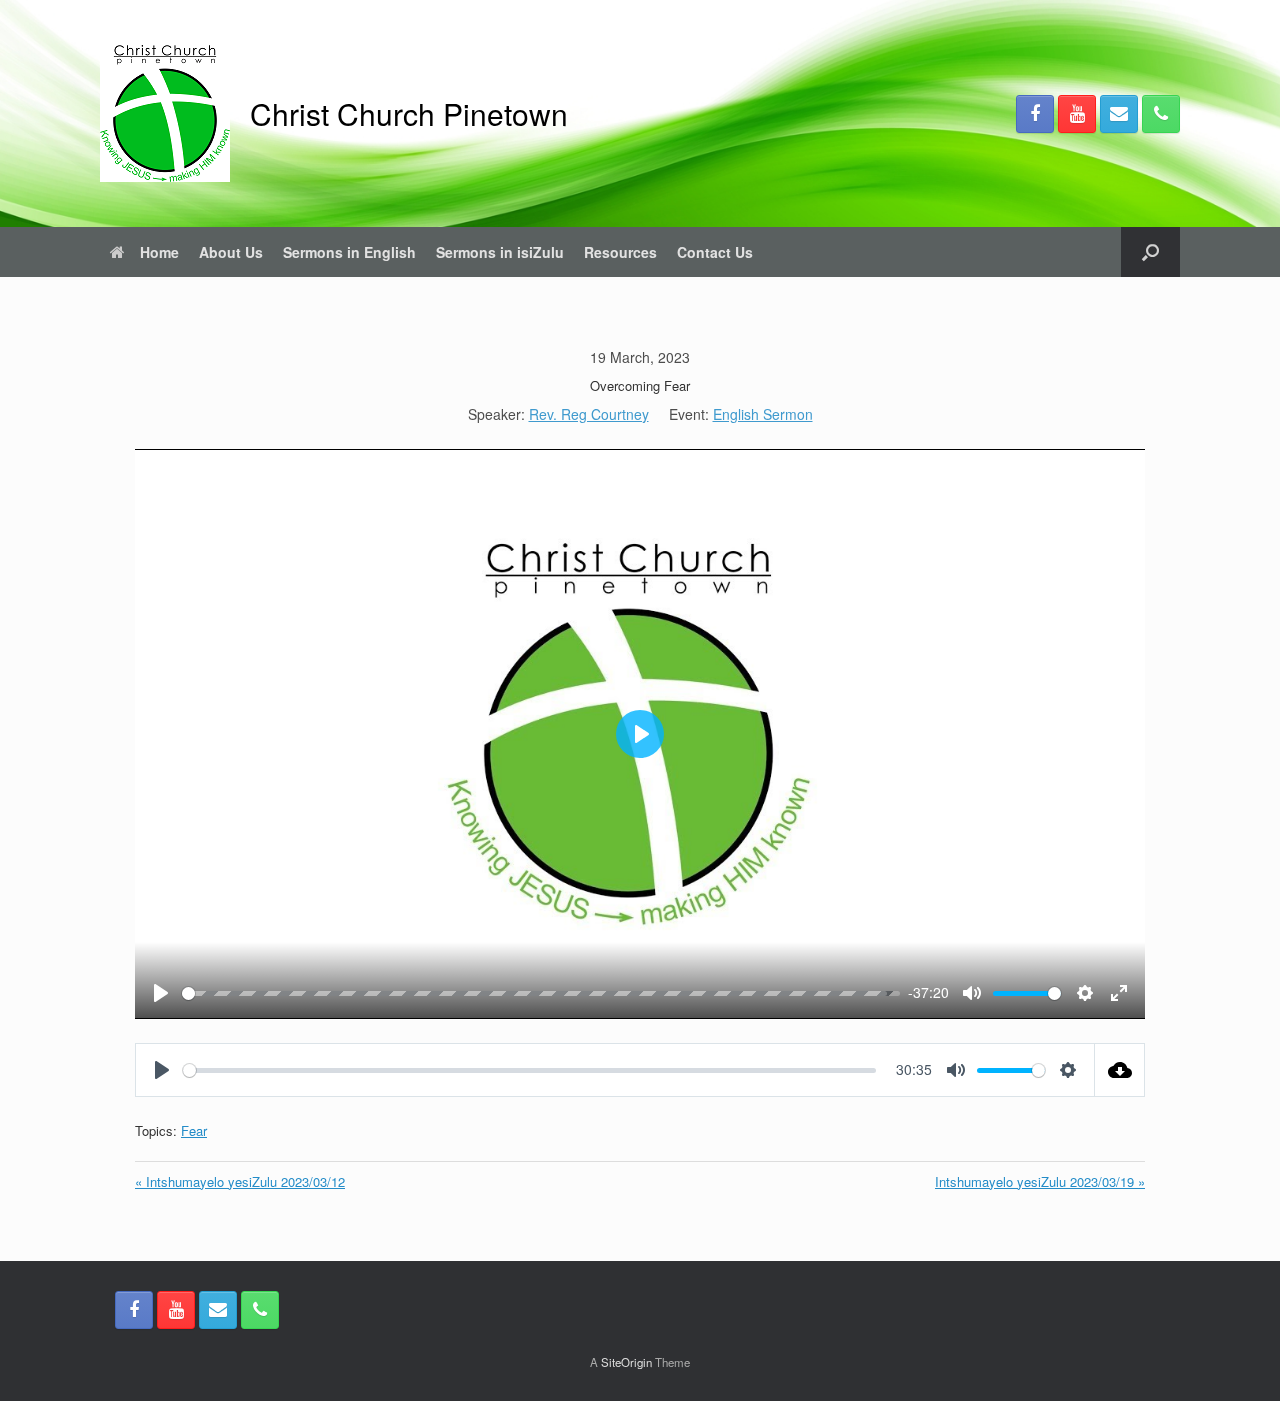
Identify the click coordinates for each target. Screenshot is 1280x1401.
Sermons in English (349, 252)
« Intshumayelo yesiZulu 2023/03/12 (240, 1181)
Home (159, 252)
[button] (1150, 252)
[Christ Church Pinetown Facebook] (1035, 114)
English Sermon (763, 414)
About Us (231, 252)
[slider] (534, 993)
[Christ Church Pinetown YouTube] (1077, 114)
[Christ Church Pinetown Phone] (1161, 114)
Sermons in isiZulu (500, 252)
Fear (194, 1130)
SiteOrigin (626, 1362)
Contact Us (715, 252)
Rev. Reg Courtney (589, 414)
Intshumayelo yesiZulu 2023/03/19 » (1040, 1181)
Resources (620, 252)
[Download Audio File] (1120, 1070)
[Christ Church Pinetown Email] (1119, 114)
